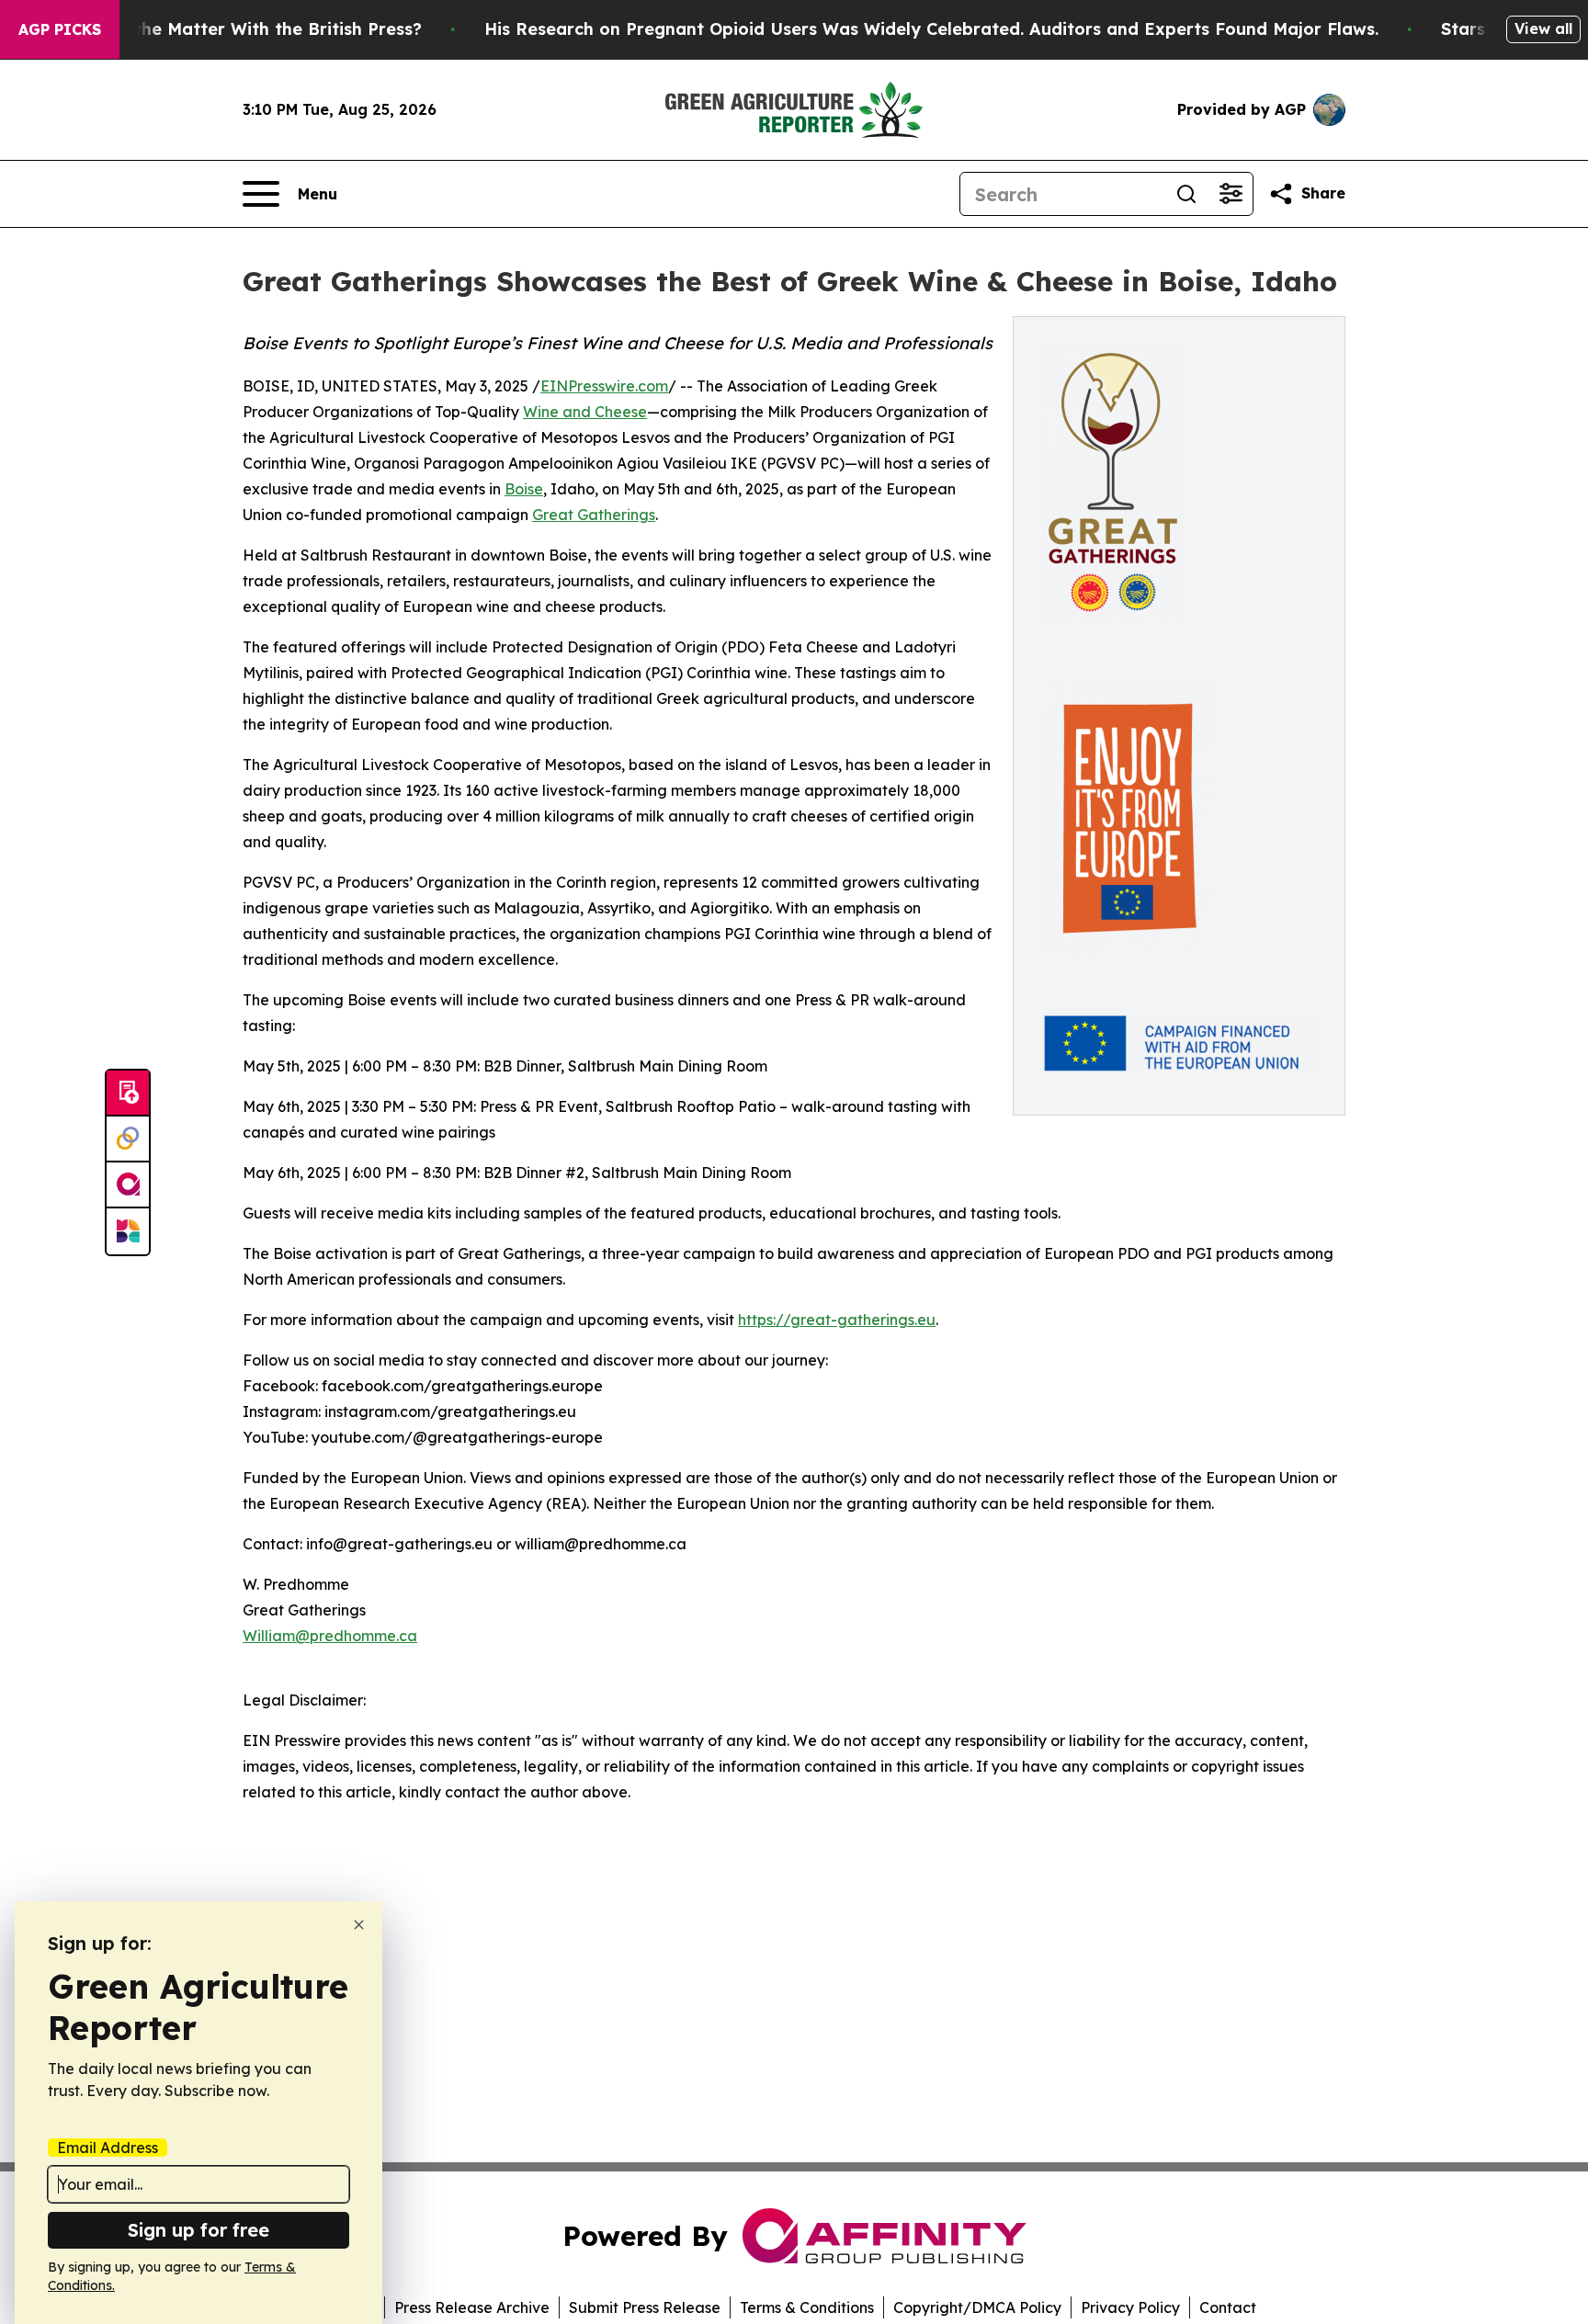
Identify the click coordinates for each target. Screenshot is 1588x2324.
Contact (1228, 2307)
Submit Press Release (645, 2307)
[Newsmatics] (128, 1231)
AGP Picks (60, 29)
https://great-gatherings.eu (837, 1320)
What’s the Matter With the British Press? (246, 29)
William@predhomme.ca (330, 1636)
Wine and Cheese (585, 412)
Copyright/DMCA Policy (977, 2307)
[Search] (1186, 194)
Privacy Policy (1130, 2307)
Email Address (108, 2148)
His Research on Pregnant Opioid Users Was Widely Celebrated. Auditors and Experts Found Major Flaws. (931, 29)
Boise (524, 489)
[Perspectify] (128, 1139)
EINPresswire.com (604, 386)
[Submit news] (128, 1094)
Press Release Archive (472, 2307)
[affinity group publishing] (128, 1185)
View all (1543, 28)
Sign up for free (198, 2230)
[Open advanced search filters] (1231, 194)
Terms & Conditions (807, 2307)
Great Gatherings (594, 515)
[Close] (359, 1925)
